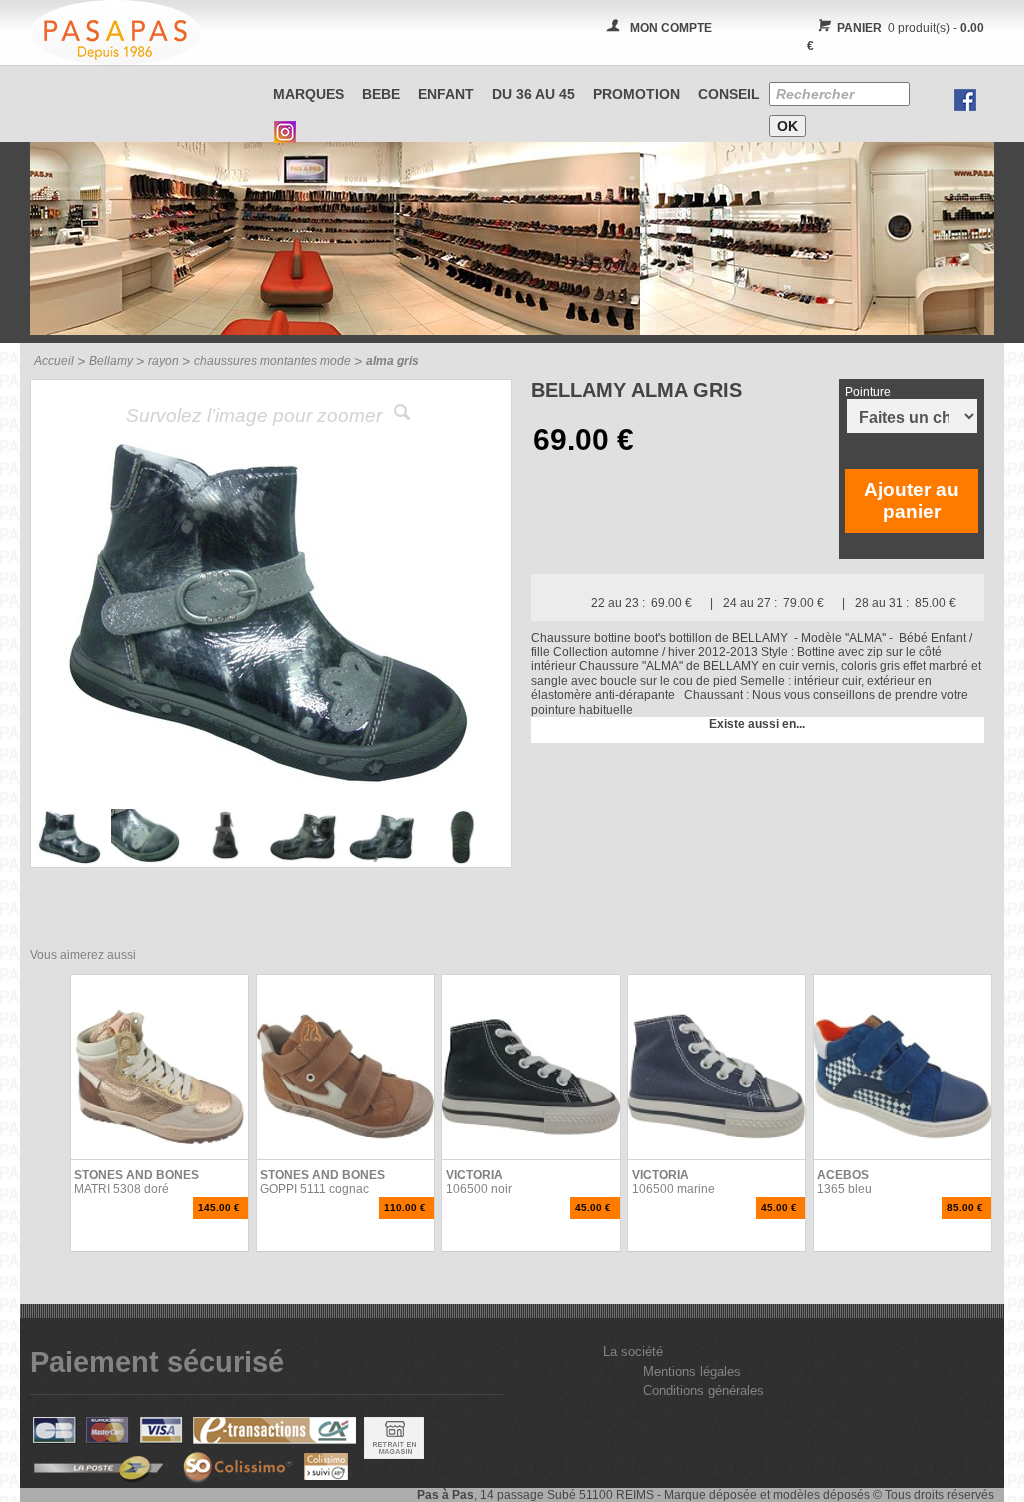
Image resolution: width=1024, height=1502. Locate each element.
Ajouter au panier (911, 500)
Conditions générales (703, 1390)
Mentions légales (692, 1371)
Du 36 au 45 (533, 94)
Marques (308, 94)
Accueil (54, 361)
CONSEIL (729, 94)
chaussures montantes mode (272, 361)
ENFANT (446, 94)
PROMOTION (636, 94)
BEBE (381, 94)
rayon (163, 361)
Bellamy (111, 361)
